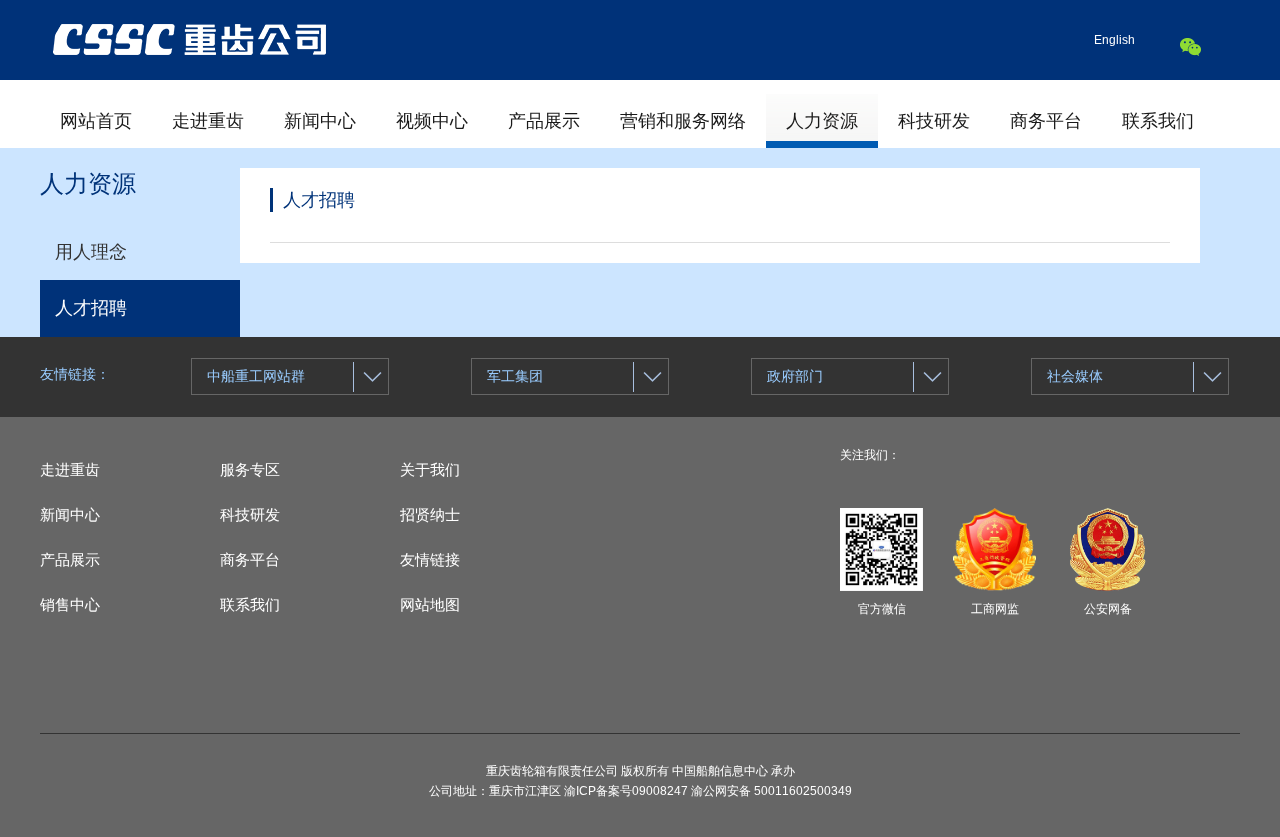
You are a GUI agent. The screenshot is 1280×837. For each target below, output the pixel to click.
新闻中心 (320, 121)
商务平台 (1046, 121)
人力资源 (822, 121)
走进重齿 (208, 121)
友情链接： (75, 374)
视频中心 (432, 121)
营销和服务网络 (683, 121)
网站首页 (96, 121)
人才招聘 (91, 308)
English (1114, 40)
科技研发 (934, 121)
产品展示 (544, 121)
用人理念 (91, 252)
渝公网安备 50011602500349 (771, 791)
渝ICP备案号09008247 (626, 791)
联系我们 (1158, 121)
